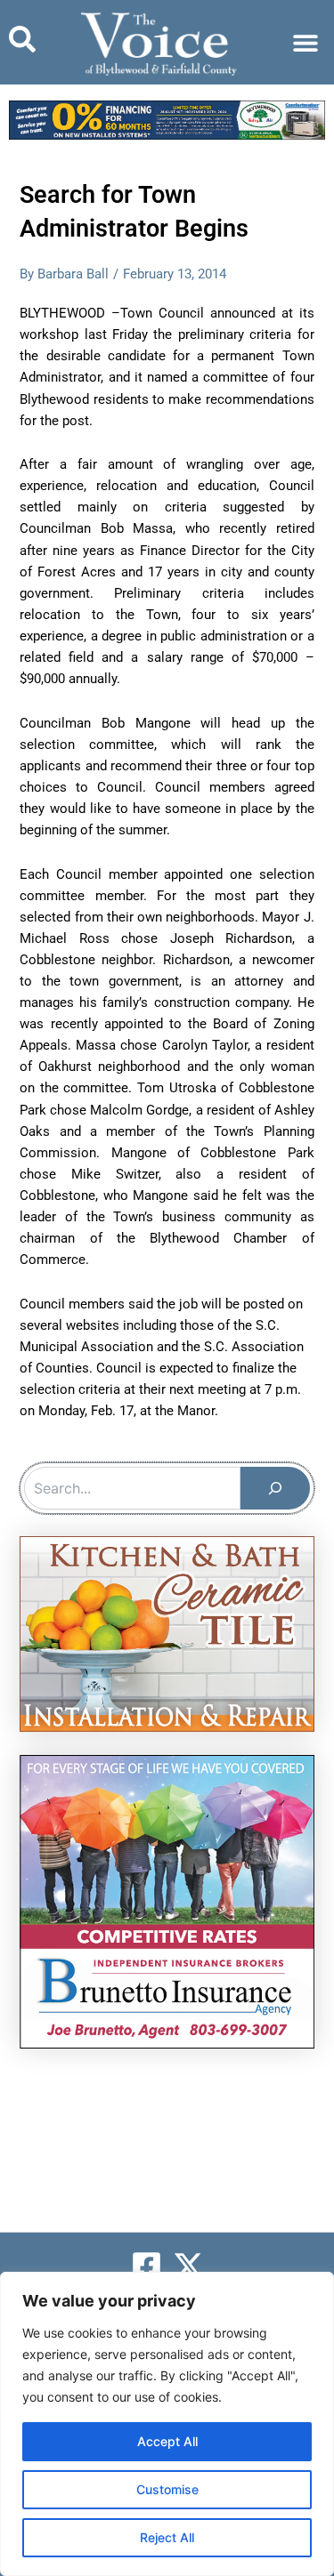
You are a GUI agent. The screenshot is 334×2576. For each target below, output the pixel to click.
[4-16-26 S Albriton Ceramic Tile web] (167, 1633)
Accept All (167, 2441)
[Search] (275, 1488)
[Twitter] (188, 2266)
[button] (305, 42)
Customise (167, 2489)
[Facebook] (147, 2266)
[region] (167, 2424)
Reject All (167, 2537)
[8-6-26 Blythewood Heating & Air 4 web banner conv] (167, 119)
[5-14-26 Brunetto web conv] (167, 1901)
